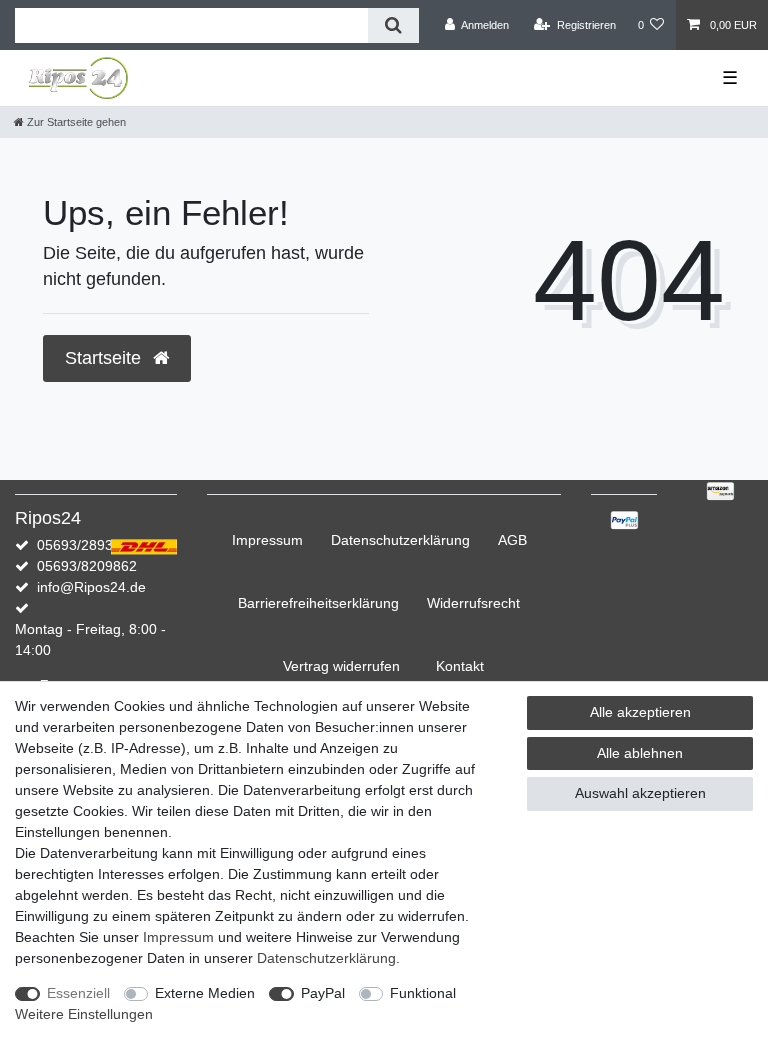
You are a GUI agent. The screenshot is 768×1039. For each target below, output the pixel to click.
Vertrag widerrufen (341, 666)
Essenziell (78, 993)
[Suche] (393, 25)
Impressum (267, 540)
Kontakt (460, 666)
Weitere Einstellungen (84, 1014)
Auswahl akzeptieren (640, 793)
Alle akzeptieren (640, 712)
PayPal (323, 993)
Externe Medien (205, 993)
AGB (512, 540)
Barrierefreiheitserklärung (318, 603)
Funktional (423, 993)
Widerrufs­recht (473, 603)
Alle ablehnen (640, 753)
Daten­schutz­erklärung (400, 540)
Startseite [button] (105, 358)
